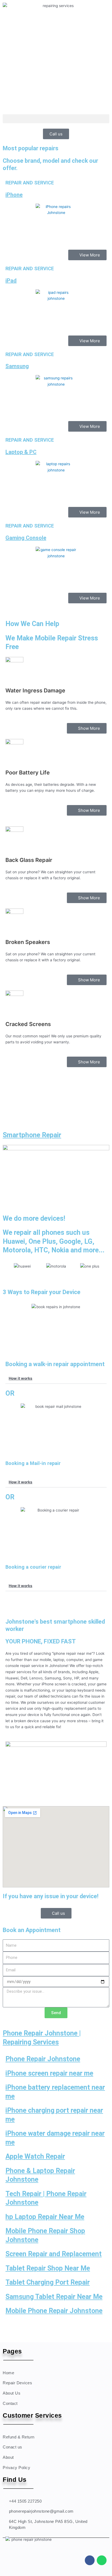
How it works (21, 1378)
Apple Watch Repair (35, 2156)
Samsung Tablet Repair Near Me (54, 2297)
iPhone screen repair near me (49, 2073)
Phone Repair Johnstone (43, 2059)
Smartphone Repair (32, 1135)
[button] (56, 119)
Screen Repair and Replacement (54, 2254)
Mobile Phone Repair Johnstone (54, 2311)
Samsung (17, 366)
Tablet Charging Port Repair (48, 2282)
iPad (11, 281)
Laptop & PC (21, 452)
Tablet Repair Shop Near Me (48, 2268)
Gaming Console (26, 538)
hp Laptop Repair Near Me (45, 2217)
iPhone (14, 195)
